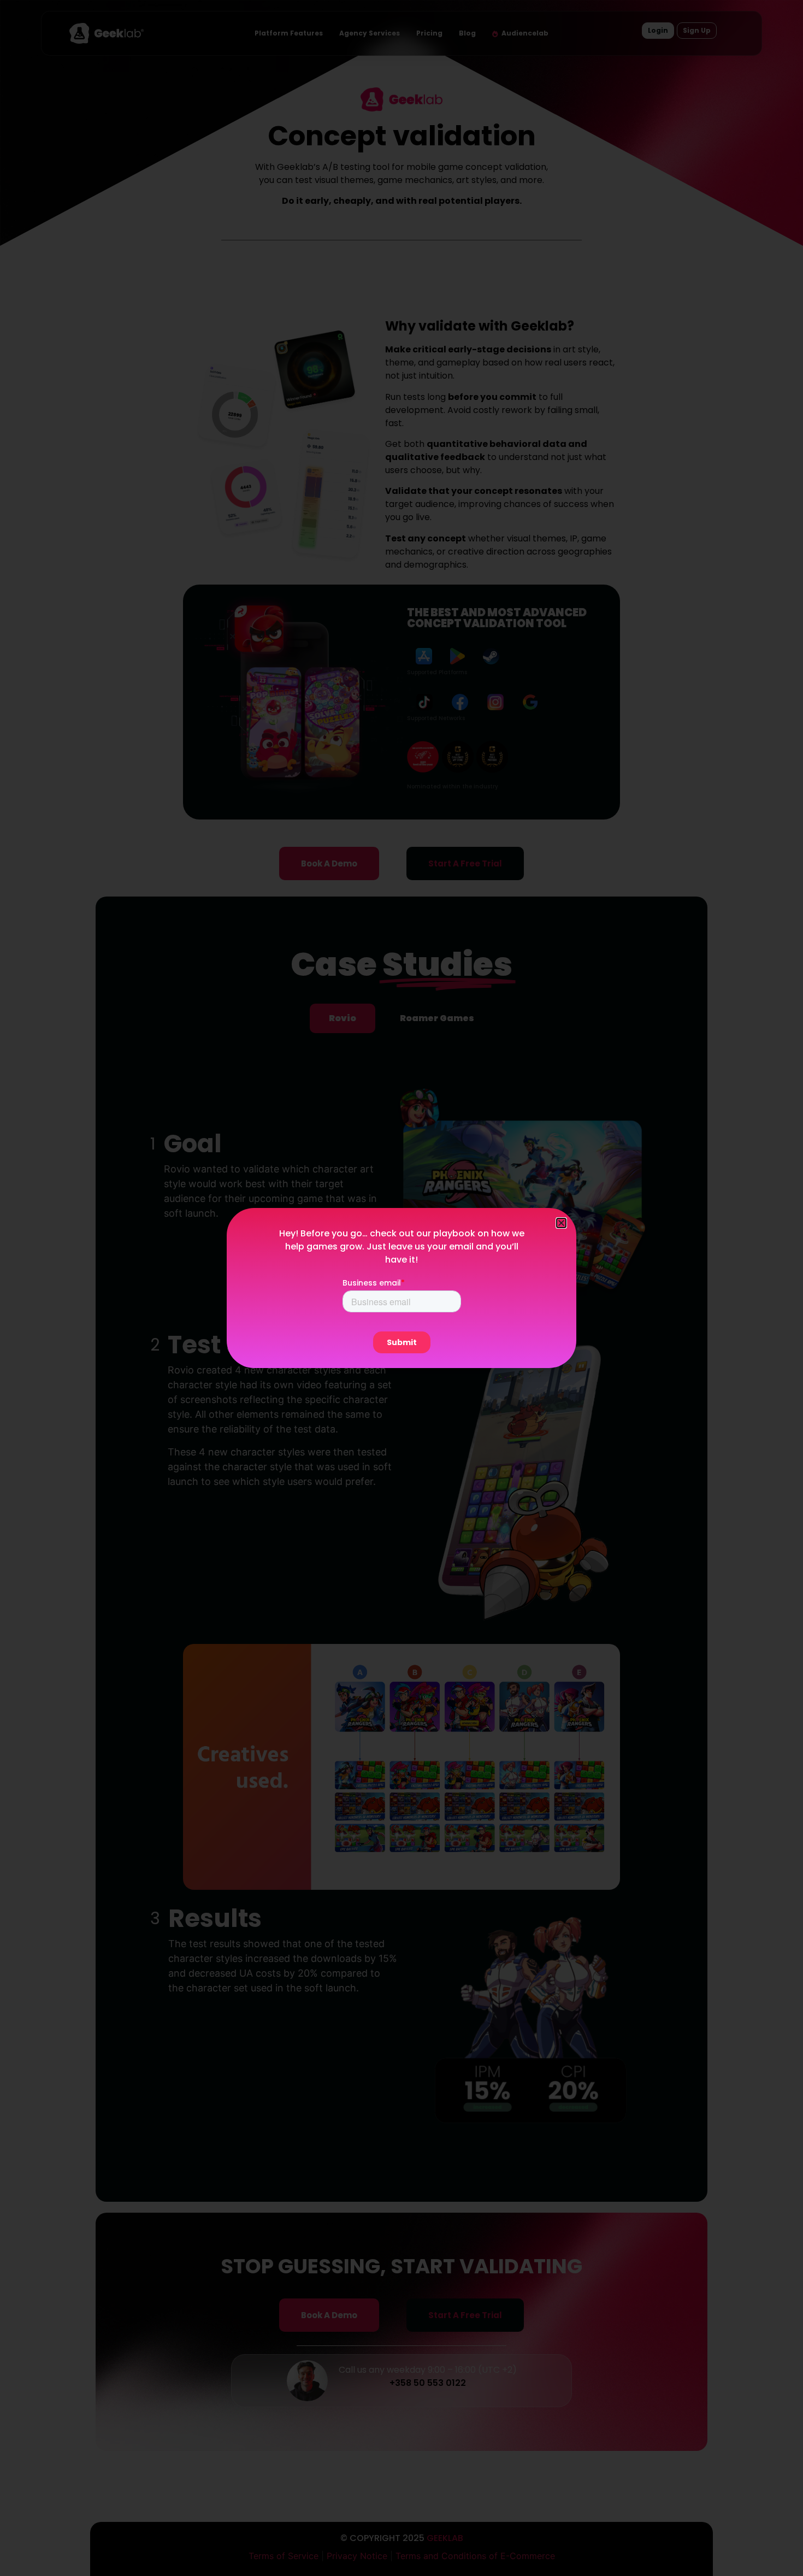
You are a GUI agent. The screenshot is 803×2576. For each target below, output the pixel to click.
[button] (561, 1223)
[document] (401, 1288)
